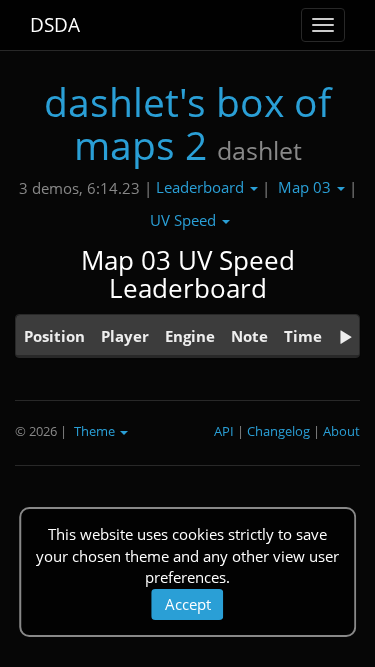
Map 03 (306, 187)
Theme (96, 431)
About (341, 431)
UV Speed (185, 220)
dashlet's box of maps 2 (187, 123)
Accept (188, 604)
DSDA (55, 25)
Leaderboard (202, 187)
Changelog (278, 431)
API (224, 431)
